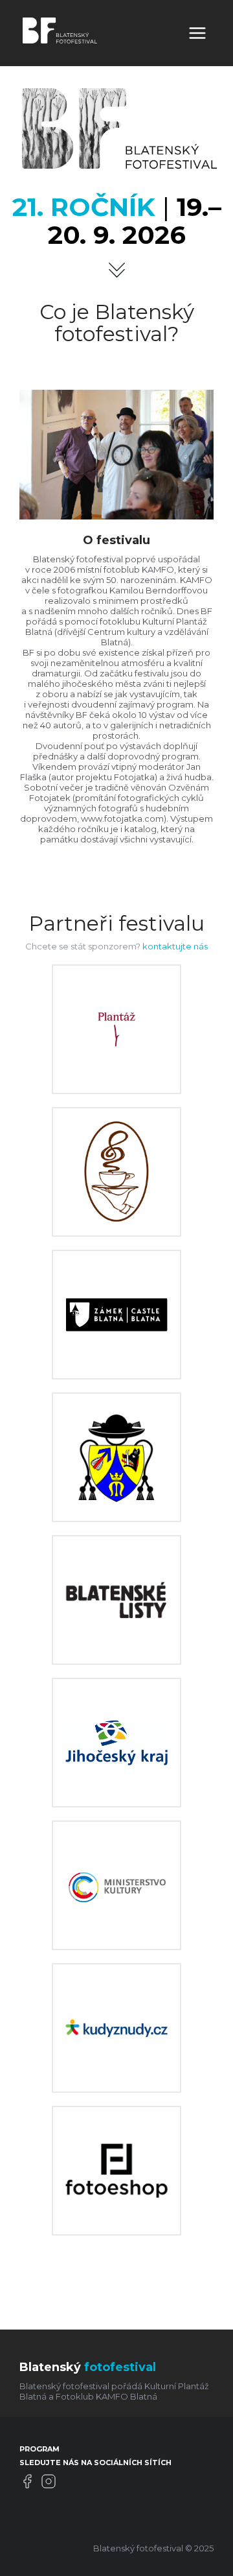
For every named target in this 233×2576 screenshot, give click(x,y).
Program (39, 2449)
